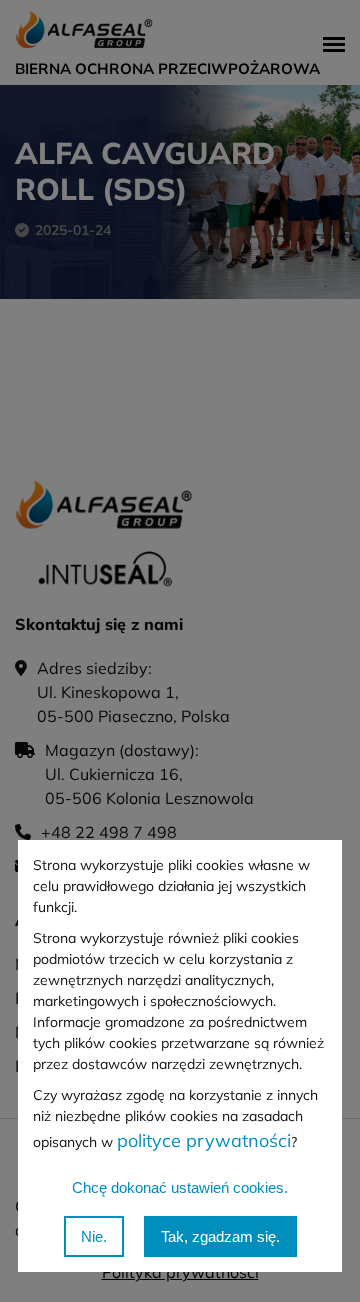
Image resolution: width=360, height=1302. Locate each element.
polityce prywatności (204, 1140)
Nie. (94, 1236)
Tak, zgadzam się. (220, 1236)
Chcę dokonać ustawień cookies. (180, 1187)
